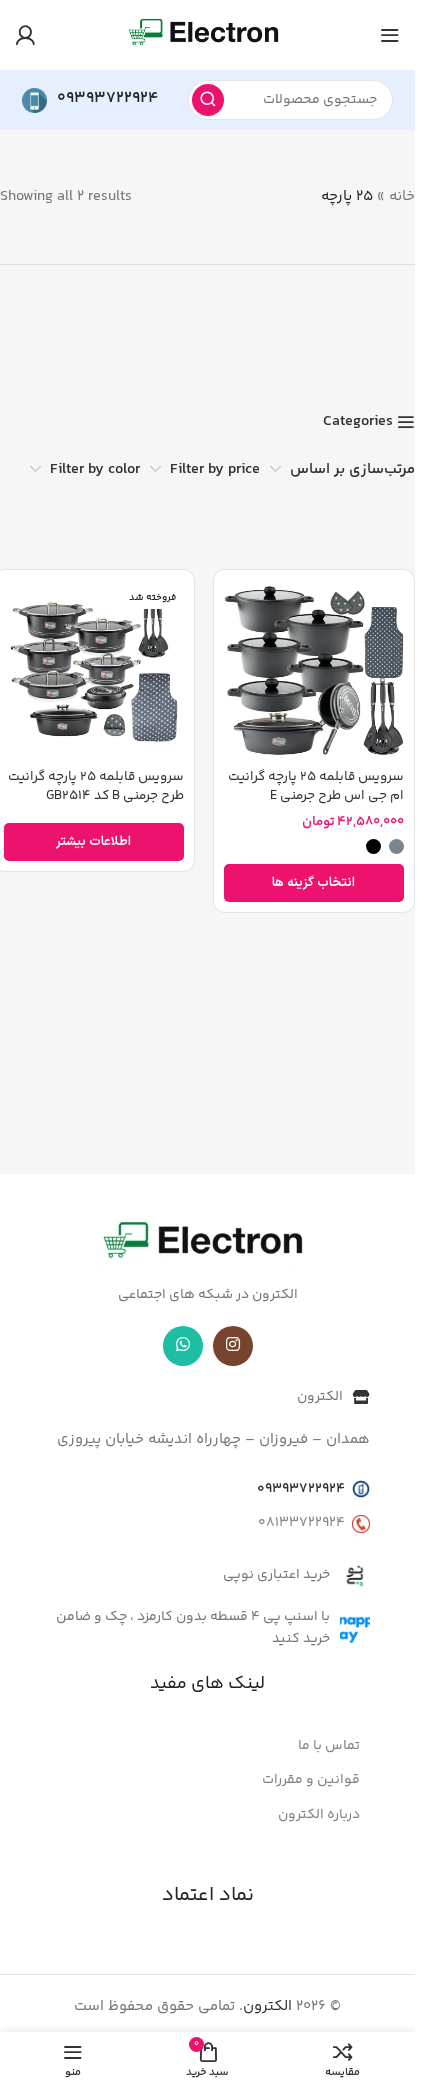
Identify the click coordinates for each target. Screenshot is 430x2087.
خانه (402, 196)
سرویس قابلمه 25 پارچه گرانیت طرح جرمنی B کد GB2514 (96, 786)
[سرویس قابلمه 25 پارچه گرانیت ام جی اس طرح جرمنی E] (314, 670)
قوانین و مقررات (311, 1780)
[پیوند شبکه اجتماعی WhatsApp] (183, 1346)
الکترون (267, 2006)
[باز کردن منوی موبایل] (390, 35)
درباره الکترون (319, 1815)
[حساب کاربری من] (25, 35)
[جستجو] (208, 100)
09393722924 (301, 1489)
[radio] (396, 846)
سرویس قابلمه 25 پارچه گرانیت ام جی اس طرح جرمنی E (316, 786)
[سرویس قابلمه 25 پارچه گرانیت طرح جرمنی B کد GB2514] (94, 670)
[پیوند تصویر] (208, 1243)
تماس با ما (329, 1746)
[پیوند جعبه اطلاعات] (90, 100)
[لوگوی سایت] (207, 34)
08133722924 (301, 1523)
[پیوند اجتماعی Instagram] (233, 1346)
